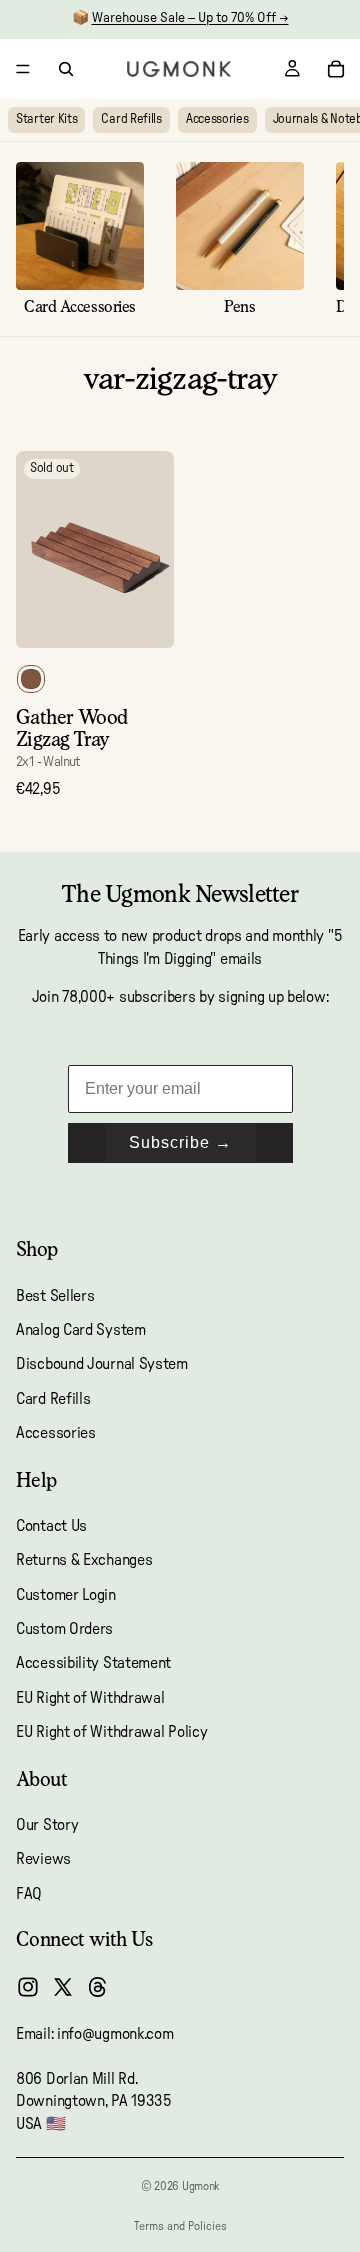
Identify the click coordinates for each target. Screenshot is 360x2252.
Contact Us (51, 1526)
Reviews (43, 1859)
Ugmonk (200, 2186)
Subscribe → (180, 1142)
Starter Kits (46, 119)
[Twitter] (63, 1987)
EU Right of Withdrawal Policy (111, 1732)
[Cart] (336, 69)
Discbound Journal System (102, 1364)
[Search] (66, 69)
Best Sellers (55, 1296)
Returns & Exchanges (84, 1560)
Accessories (217, 119)
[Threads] (98, 1987)
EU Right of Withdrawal (90, 1698)
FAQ (29, 1894)
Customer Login (66, 1595)
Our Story (47, 1825)
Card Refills (131, 119)
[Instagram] (28, 1987)
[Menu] (23, 69)
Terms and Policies (180, 2226)
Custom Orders (64, 1629)
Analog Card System (81, 1330)
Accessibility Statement (93, 1664)
